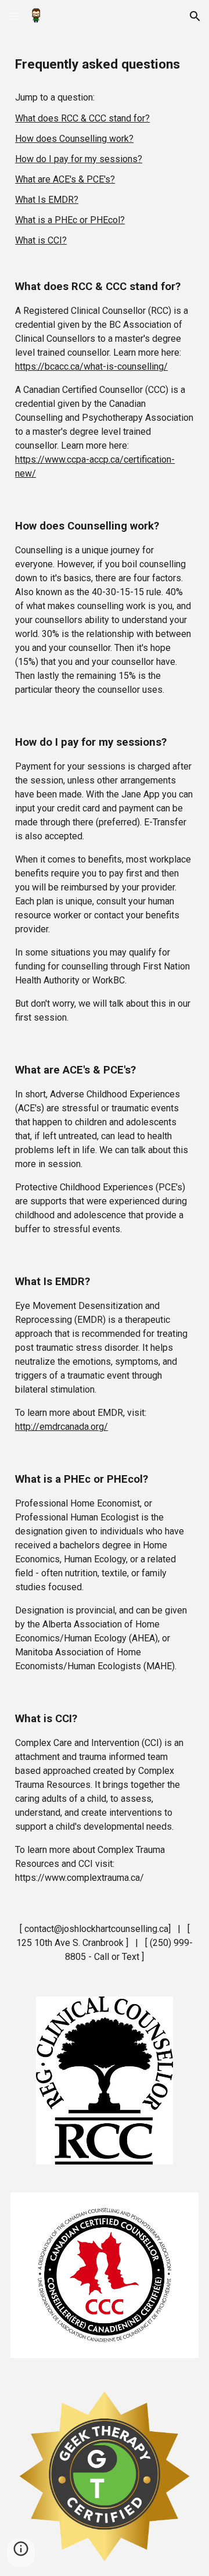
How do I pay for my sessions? (79, 159)
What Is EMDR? (47, 200)
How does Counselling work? (74, 139)
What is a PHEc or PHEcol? (70, 220)
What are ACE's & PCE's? (65, 179)
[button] (14, 16)
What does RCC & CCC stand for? (82, 118)
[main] (105, 65)
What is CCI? (41, 240)
